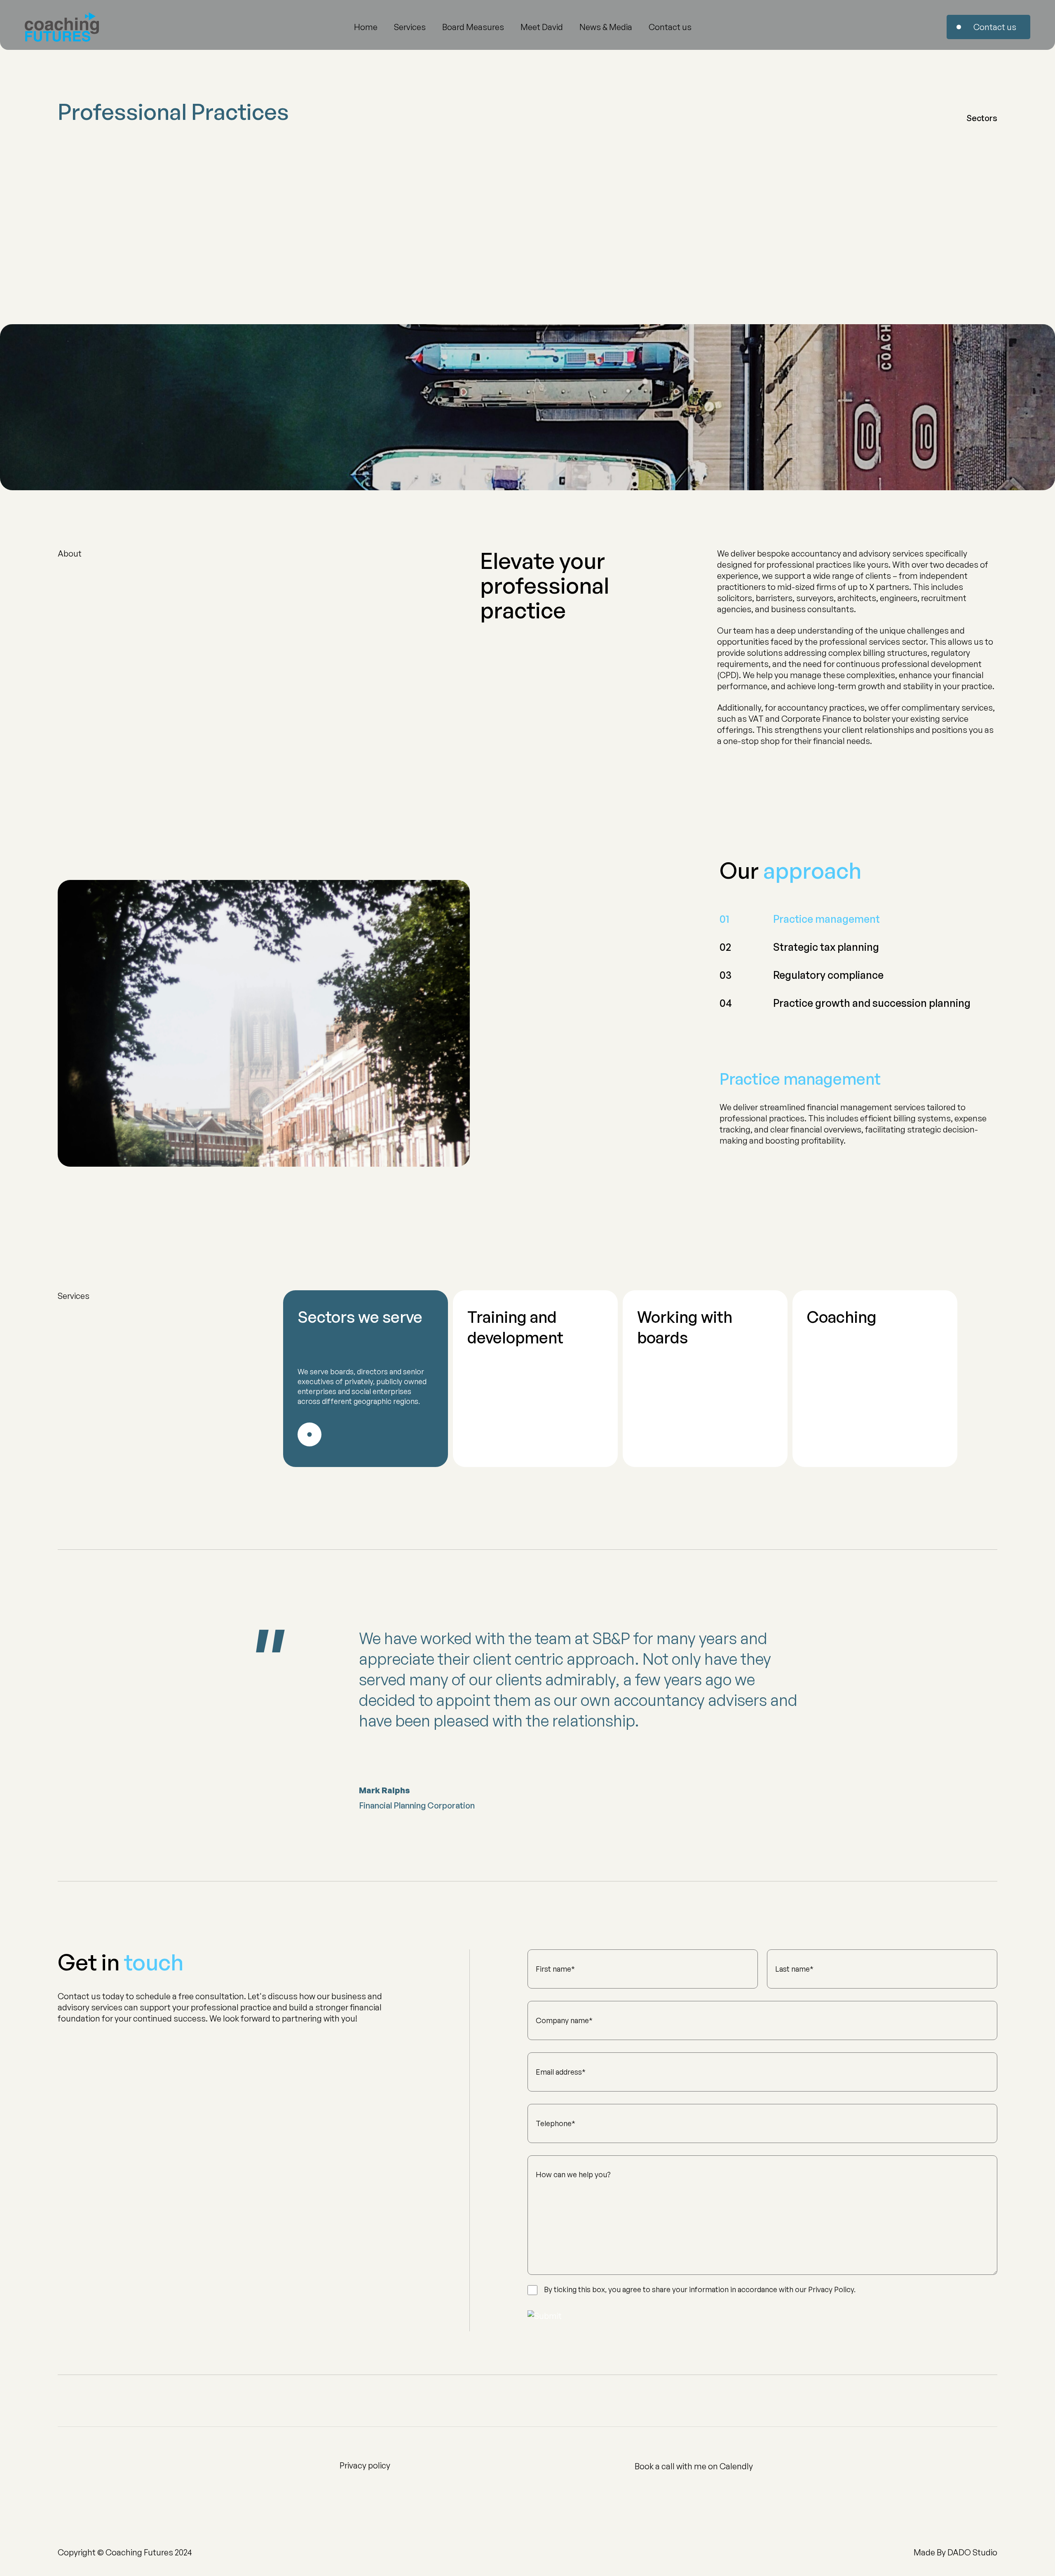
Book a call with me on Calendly (694, 2466)
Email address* (561, 2072)
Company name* (564, 2020)
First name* (555, 1969)
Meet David (542, 27)
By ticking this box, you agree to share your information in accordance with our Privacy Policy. (700, 2289)
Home (366, 27)
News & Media (606, 27)
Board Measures (473, 27)
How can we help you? (573, 2175)
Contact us (670, 27)
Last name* (794, 1969)
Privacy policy (365, 2465)
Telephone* (556, 2123)
